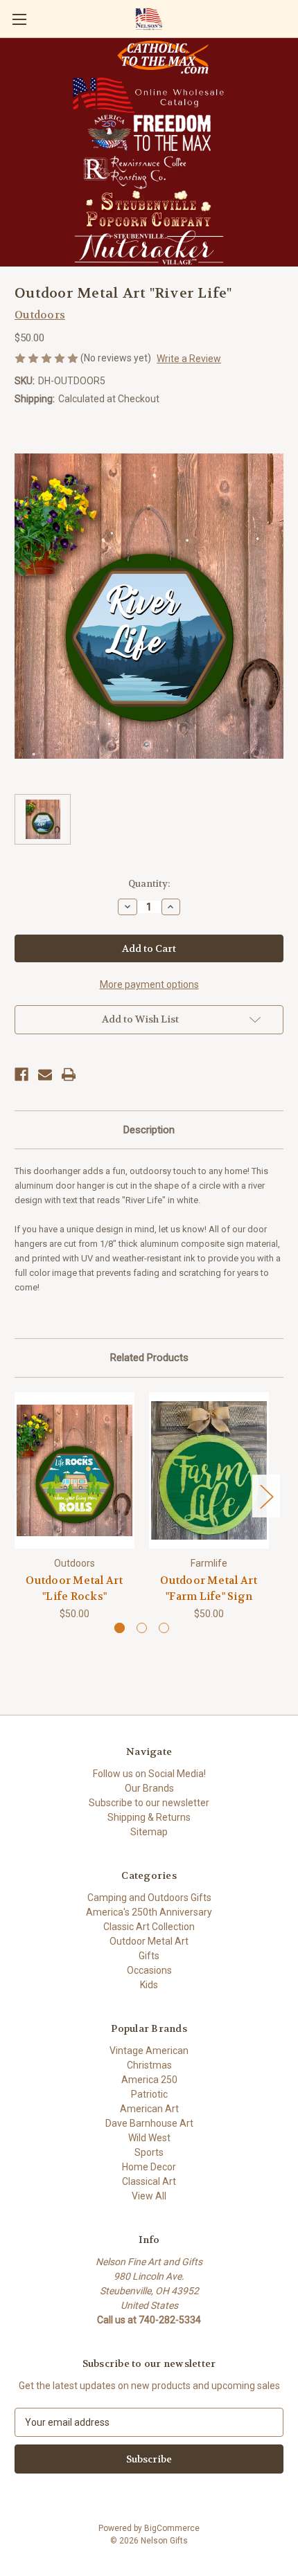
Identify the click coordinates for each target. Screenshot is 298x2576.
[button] (163, 57)
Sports (149, 2152)
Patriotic (149, 2094)
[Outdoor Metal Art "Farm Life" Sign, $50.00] (209, 1470)
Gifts (149, 1956)
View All (149, 2196)
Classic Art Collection (149, 1927)
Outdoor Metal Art (149, 1941)
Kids (149, 1985)
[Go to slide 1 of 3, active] (120, 1628)
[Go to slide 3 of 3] (164, 1628)
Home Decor (149, 2167)
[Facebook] (21, 1074)
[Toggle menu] (19, 19)
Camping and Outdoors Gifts (149, 1898)
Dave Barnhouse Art (149, 2123)
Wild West (149, 2138)
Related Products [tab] (149, 1358)
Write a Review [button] (189, 359)
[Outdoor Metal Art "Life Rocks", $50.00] (74, 1470)
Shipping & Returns (149, 1817)
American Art (149, 2109)
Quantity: (149, 884)
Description (149, 1130)
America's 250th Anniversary (149, 1912)
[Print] (69, 1074)
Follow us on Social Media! (149, 1774)
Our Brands (149, 1788)
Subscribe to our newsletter (149, 1803)
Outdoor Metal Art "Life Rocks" (74, 1588)
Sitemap (149, 1832)
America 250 (149, 2080)
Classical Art (149, 2181)
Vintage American (149, 2051)
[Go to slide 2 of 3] (142, 1628)
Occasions (149, 1970)
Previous (18, 1496)
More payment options (149, 984)
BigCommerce (172, 2528)
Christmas (149, 2065)
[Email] (45, 1074)
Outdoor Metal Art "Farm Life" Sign (209, 1588)
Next (266, 1496)
